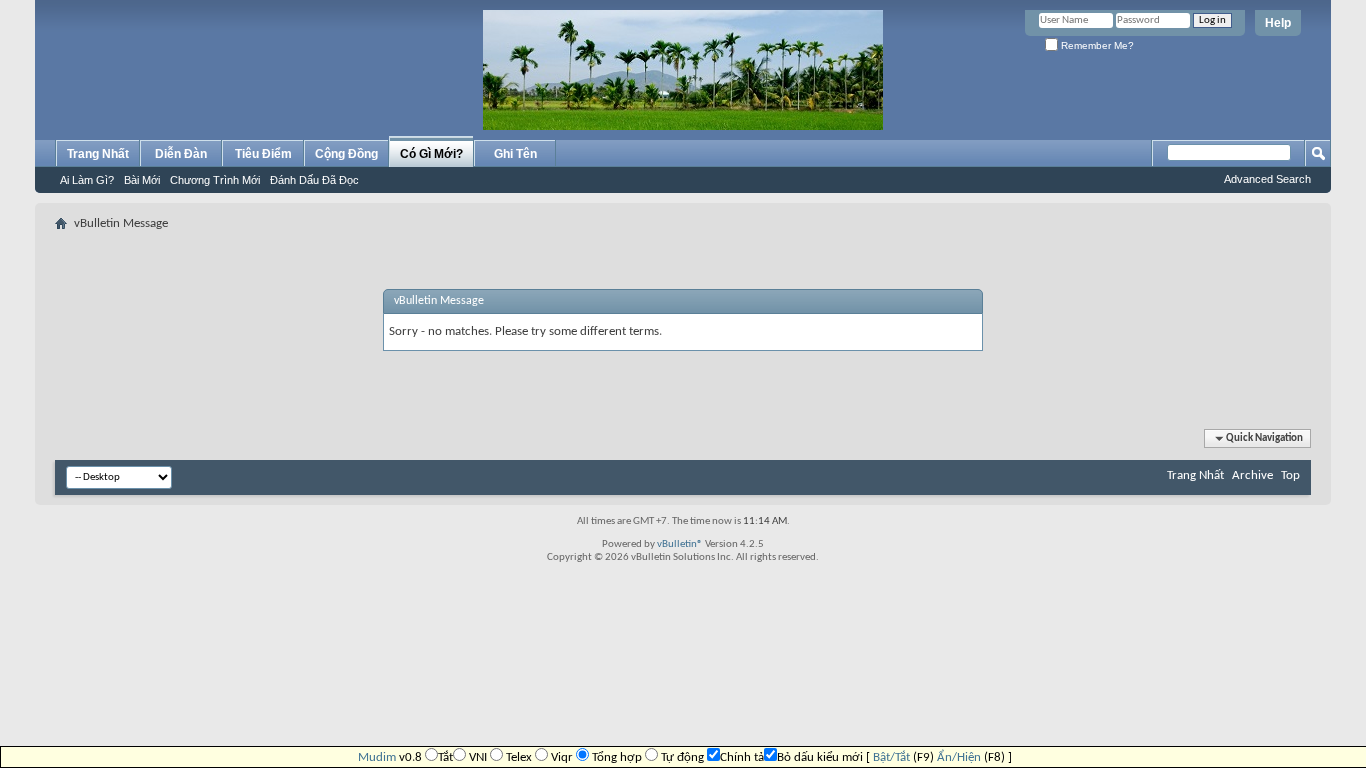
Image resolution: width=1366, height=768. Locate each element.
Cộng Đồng (346, 154)
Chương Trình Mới (215, 180)
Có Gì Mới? (431, 154)
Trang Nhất (98, 154)
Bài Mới (142, 180)
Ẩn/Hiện (959, 757)
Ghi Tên (515, 154)
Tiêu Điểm (263, 154)
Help (1278, 23)
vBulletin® (680, 544)
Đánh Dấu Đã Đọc (314, 180)
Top (1290, 475)
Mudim (377, 757)
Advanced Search (1267, 179)
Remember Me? (1096, 45)
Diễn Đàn (181, 154)
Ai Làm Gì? (87, 180)
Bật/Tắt (891, 757)
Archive (1252, 475)
